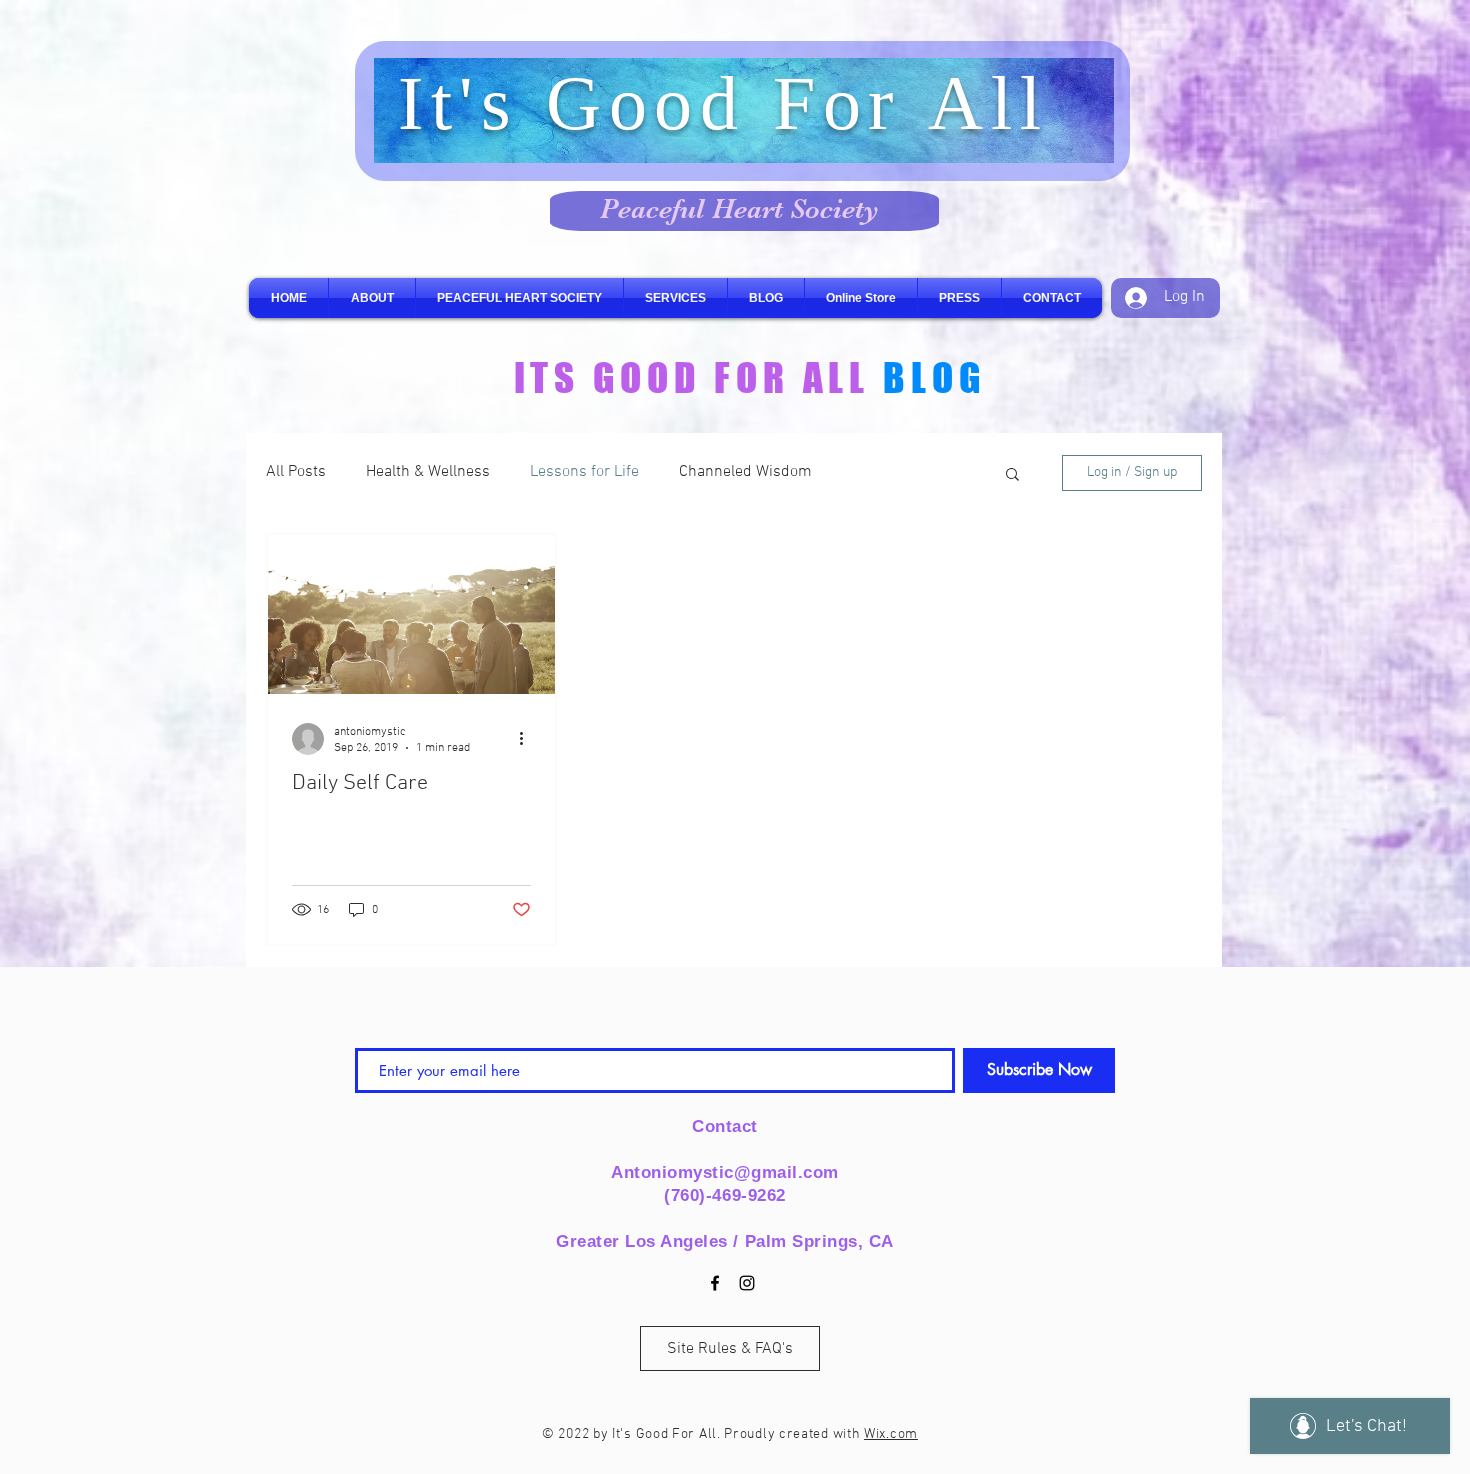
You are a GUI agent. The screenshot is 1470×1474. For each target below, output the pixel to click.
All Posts (296, 472)
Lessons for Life (584, 472)
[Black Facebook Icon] (715, 1283)
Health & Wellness (428, 472)
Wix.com (891, 1434)
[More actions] (528, 739)
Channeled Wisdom (745, 472)
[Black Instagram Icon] (747, 1283)
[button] (1012, 475)
